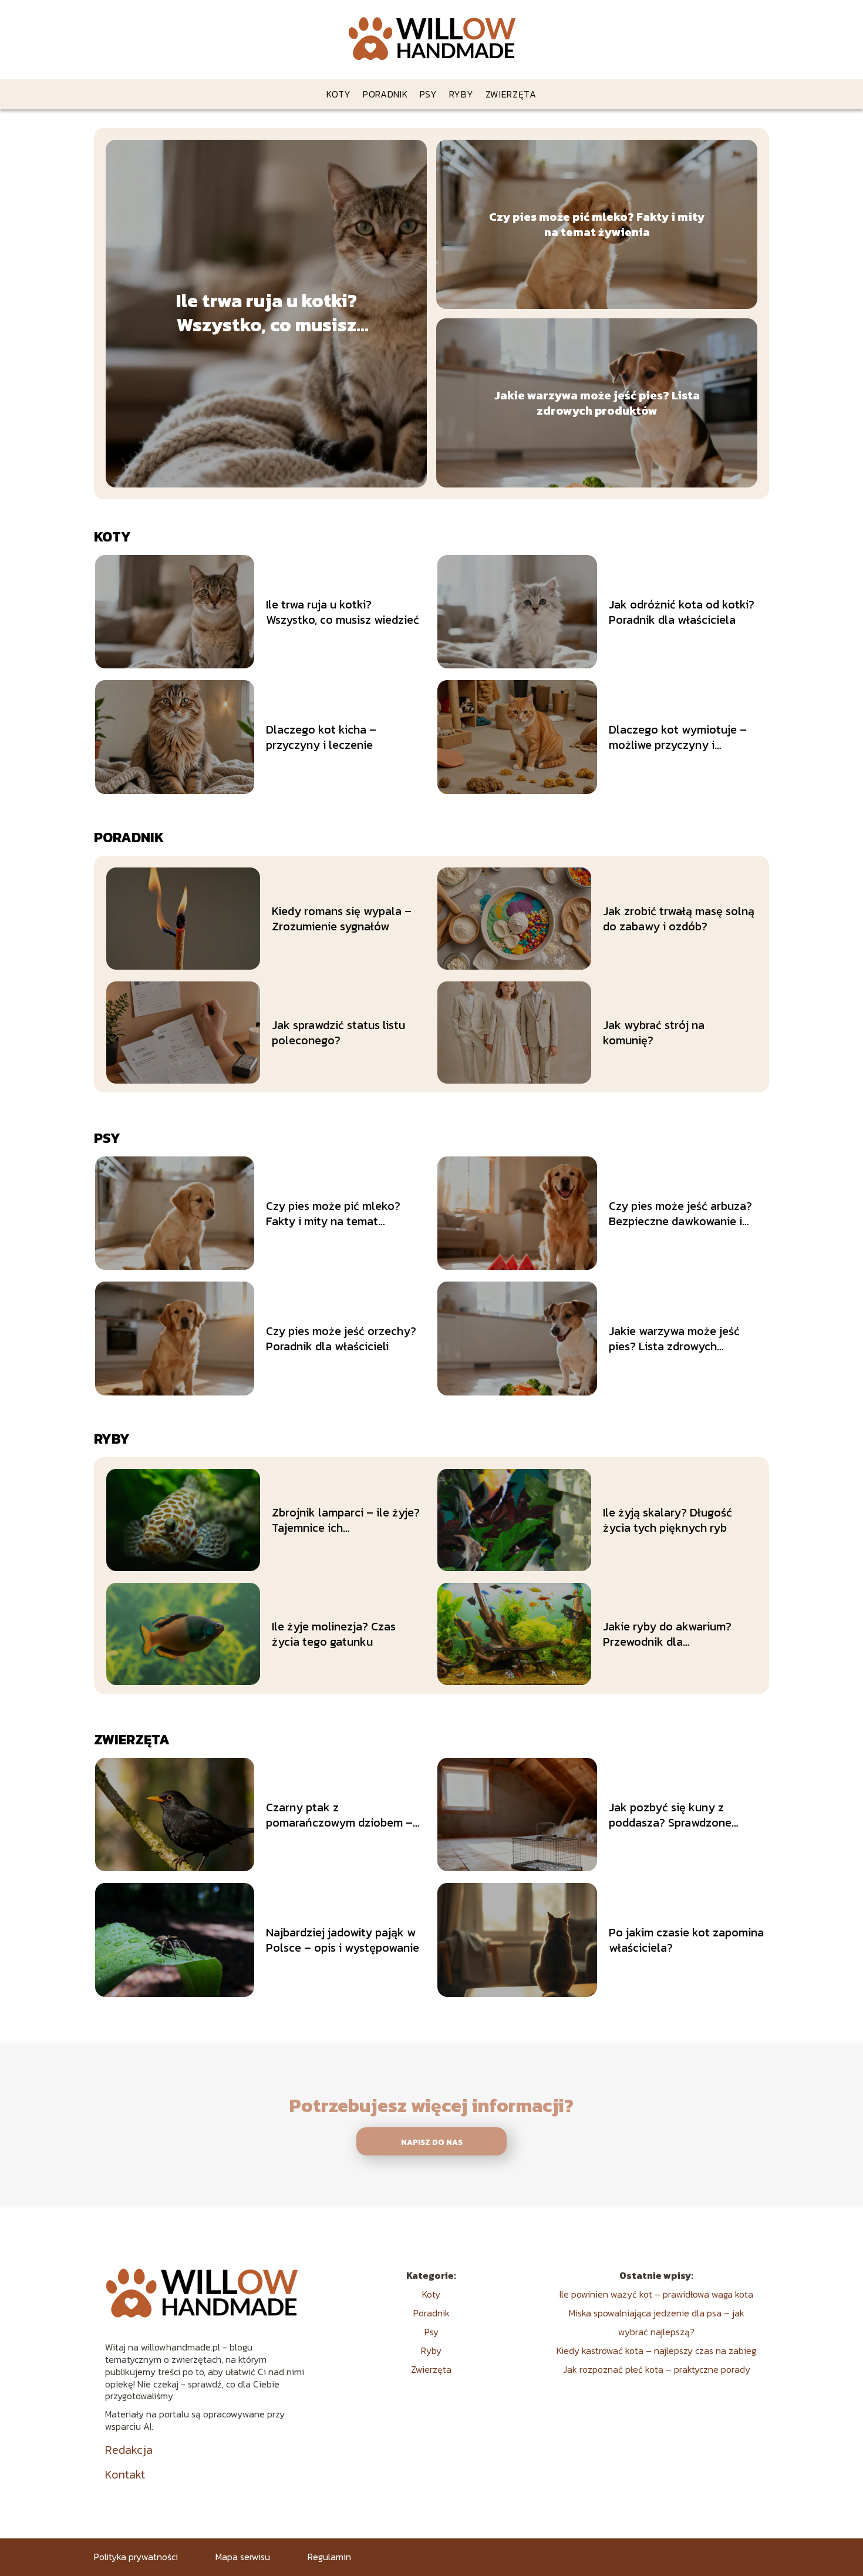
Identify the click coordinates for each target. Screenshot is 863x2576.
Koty (339, 94)
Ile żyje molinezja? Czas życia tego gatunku (334, 1634)
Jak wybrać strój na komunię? (654, 1033)
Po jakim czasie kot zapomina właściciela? (686, 1940)
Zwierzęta (511, 94)
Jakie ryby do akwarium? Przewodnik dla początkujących (667, 1634)
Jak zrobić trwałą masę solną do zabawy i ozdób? (679, 919)
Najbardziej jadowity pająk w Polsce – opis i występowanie (343, 1940)
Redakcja (129, 2450)
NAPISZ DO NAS (432, 2142)
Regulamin (329, 2557)
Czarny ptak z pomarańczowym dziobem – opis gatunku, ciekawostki (339, 1815)
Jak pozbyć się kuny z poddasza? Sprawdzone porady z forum (670, 1815)
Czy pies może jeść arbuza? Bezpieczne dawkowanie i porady (680, 1213)
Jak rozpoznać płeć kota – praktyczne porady (657, 2369)
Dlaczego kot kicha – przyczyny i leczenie (321, 737)
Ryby (461, 94)
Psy (429, 94)
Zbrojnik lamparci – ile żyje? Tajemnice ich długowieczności (346, 1520)
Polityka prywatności (136, 2557)
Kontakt (125, 2474)
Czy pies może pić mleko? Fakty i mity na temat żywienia (597, 224)
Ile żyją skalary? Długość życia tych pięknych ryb (668, 1520)
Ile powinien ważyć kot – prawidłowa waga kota (656, 2294)
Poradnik (385, 94)
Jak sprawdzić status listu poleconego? (338, 1033)
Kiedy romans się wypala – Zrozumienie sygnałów (342, 919)
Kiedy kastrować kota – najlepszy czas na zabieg (656, 2350)
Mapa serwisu (243, 2557)
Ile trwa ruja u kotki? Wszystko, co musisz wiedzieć (267, 313)
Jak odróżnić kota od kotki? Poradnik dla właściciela (682, 612)
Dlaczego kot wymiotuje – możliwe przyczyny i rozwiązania (678, 737)
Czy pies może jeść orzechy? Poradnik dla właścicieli (341, 1339)
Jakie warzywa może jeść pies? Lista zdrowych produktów (597, 403)
